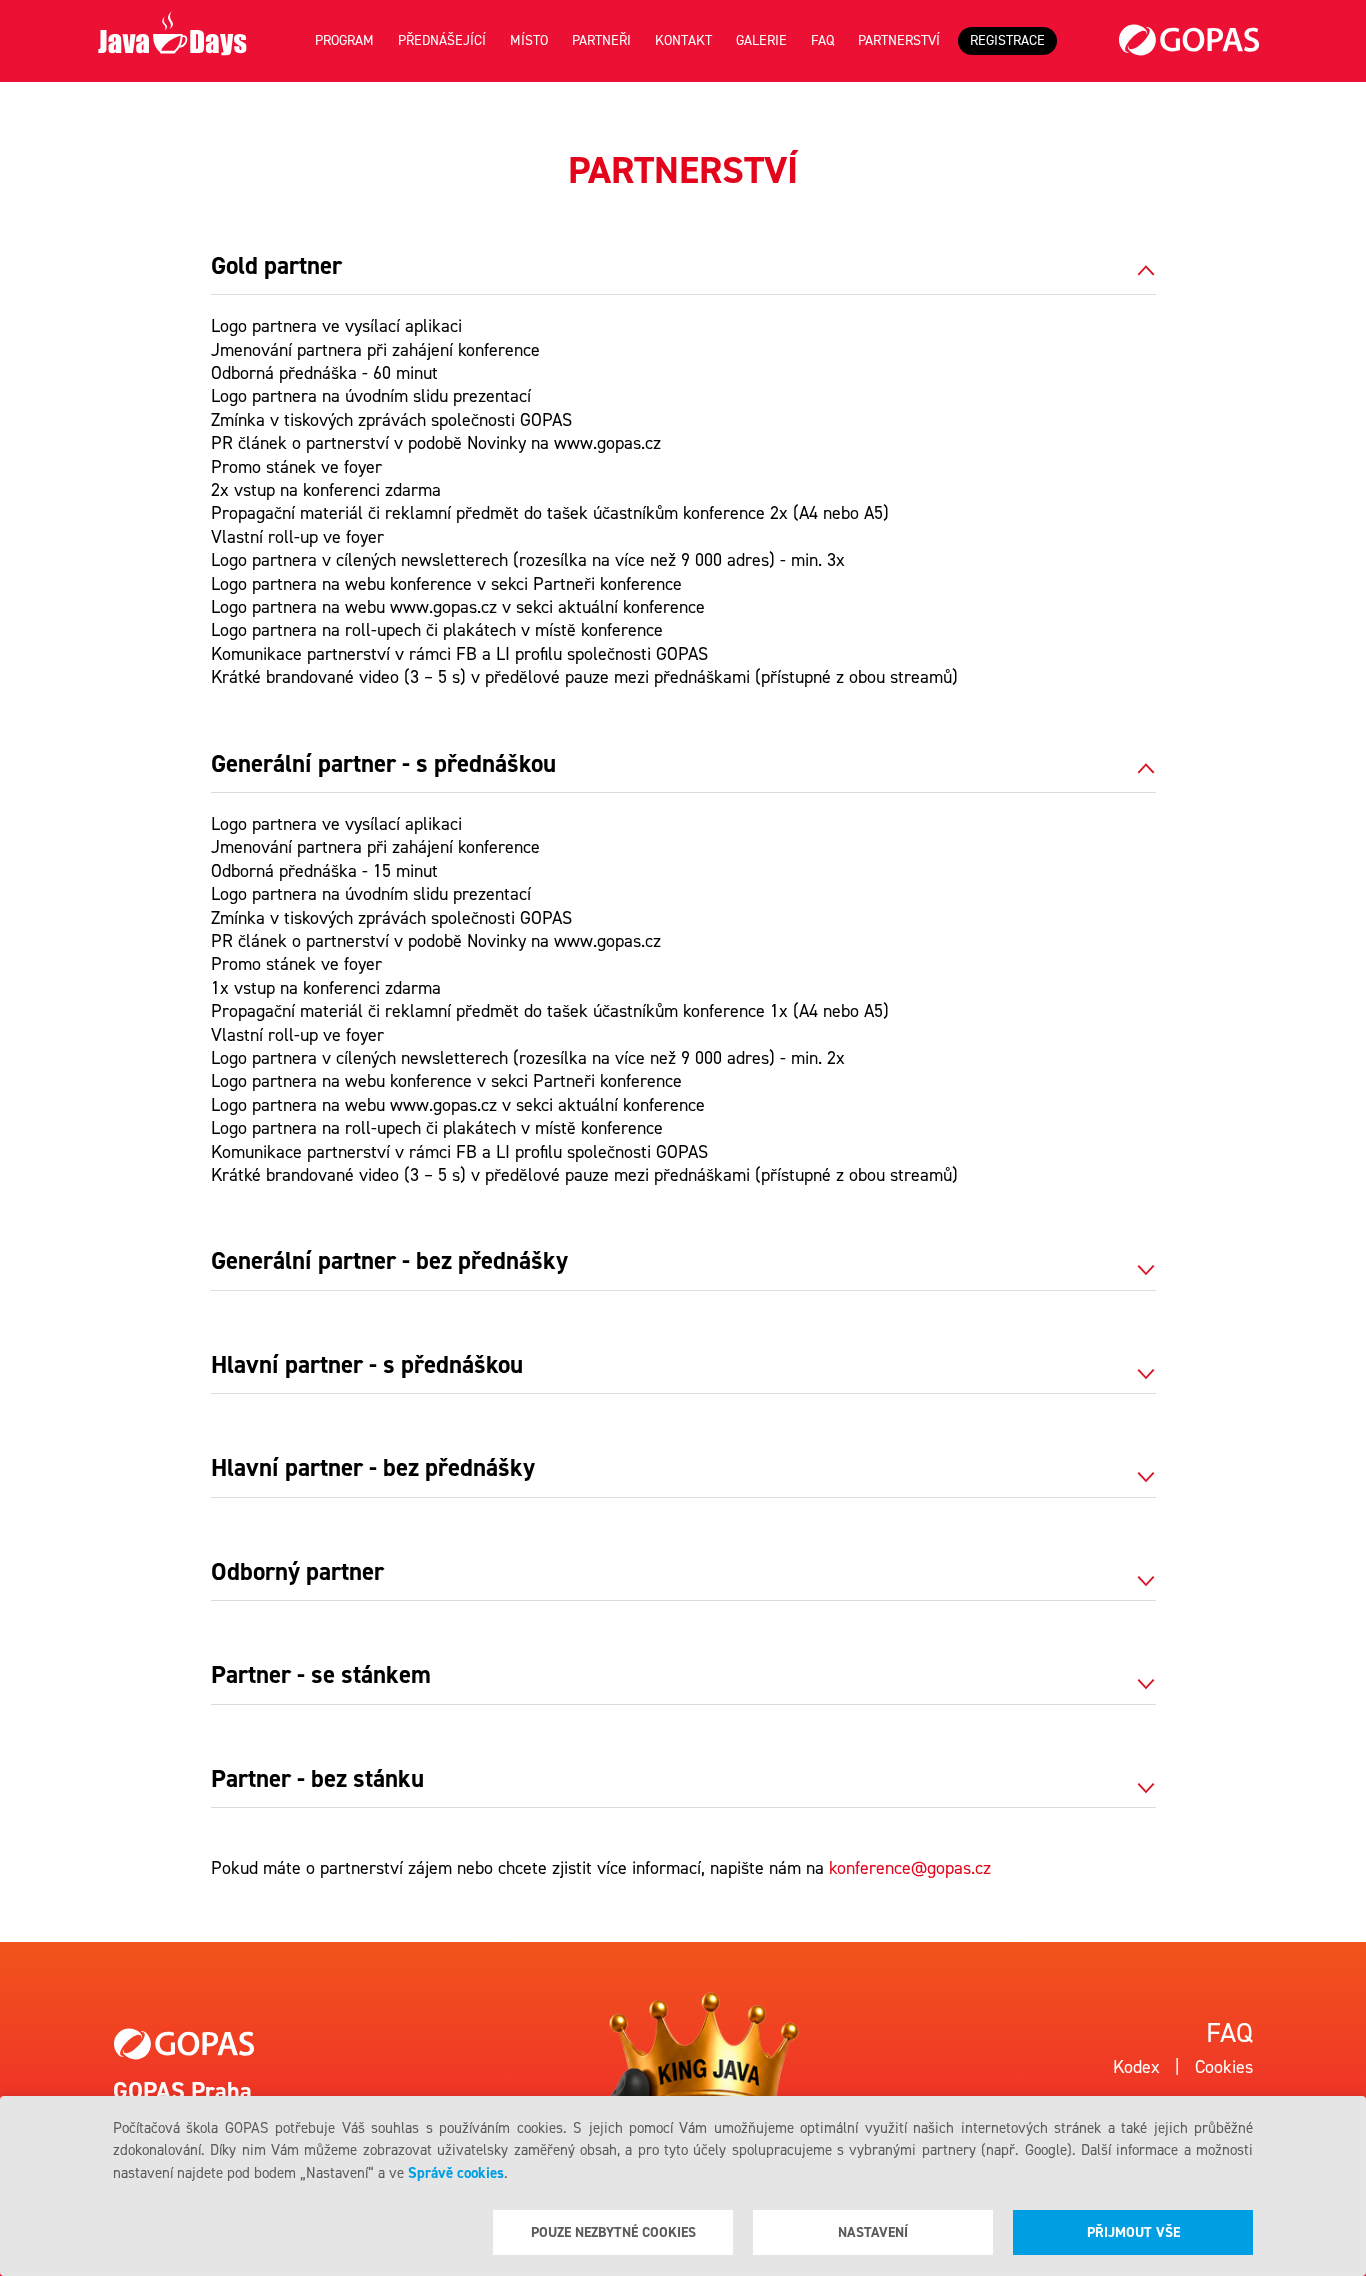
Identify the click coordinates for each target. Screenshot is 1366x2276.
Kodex (1136, 2067)
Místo (529, 40)
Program (344, 40)
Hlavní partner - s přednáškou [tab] (367, 1366)
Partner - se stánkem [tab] (321, 1676)
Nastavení (873, 2232)
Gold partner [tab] (276, 267)
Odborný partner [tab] (297, 1573)
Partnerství (899, 40)
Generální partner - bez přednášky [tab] (389, 1262)
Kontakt (683, 40)
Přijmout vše (1133, 2232)
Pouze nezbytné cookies (613, 2232)
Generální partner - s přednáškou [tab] (383, 765)
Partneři (601, 40)
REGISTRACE (1007, 40)
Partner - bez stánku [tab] (317, 1780)
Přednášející (442, 40)
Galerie (761, 40)
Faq (822, 40)
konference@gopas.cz (910, 1868)
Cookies (1224, 2067)
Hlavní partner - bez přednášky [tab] (373, 1469)
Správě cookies (456, 2173)
